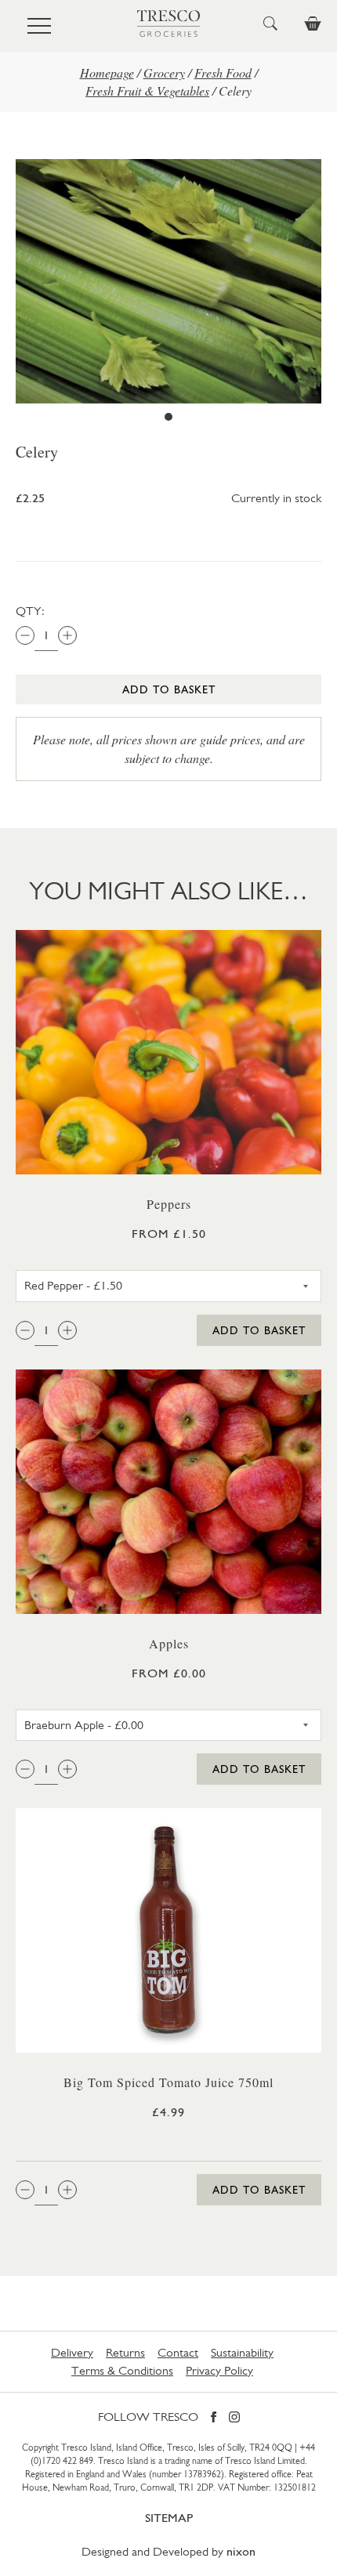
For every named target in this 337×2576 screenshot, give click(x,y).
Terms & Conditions (122, 2370)
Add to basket (169, 689)
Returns (125, 2352)
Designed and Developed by (168, 2551)
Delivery (72, 2352)
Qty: (30, 611)
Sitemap (169, 2518)
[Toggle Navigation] (39, 26)
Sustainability (242, 2352)
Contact (178, 2352)
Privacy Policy (219, 2370)
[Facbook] (214, 2418)
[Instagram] (234, 2418)
